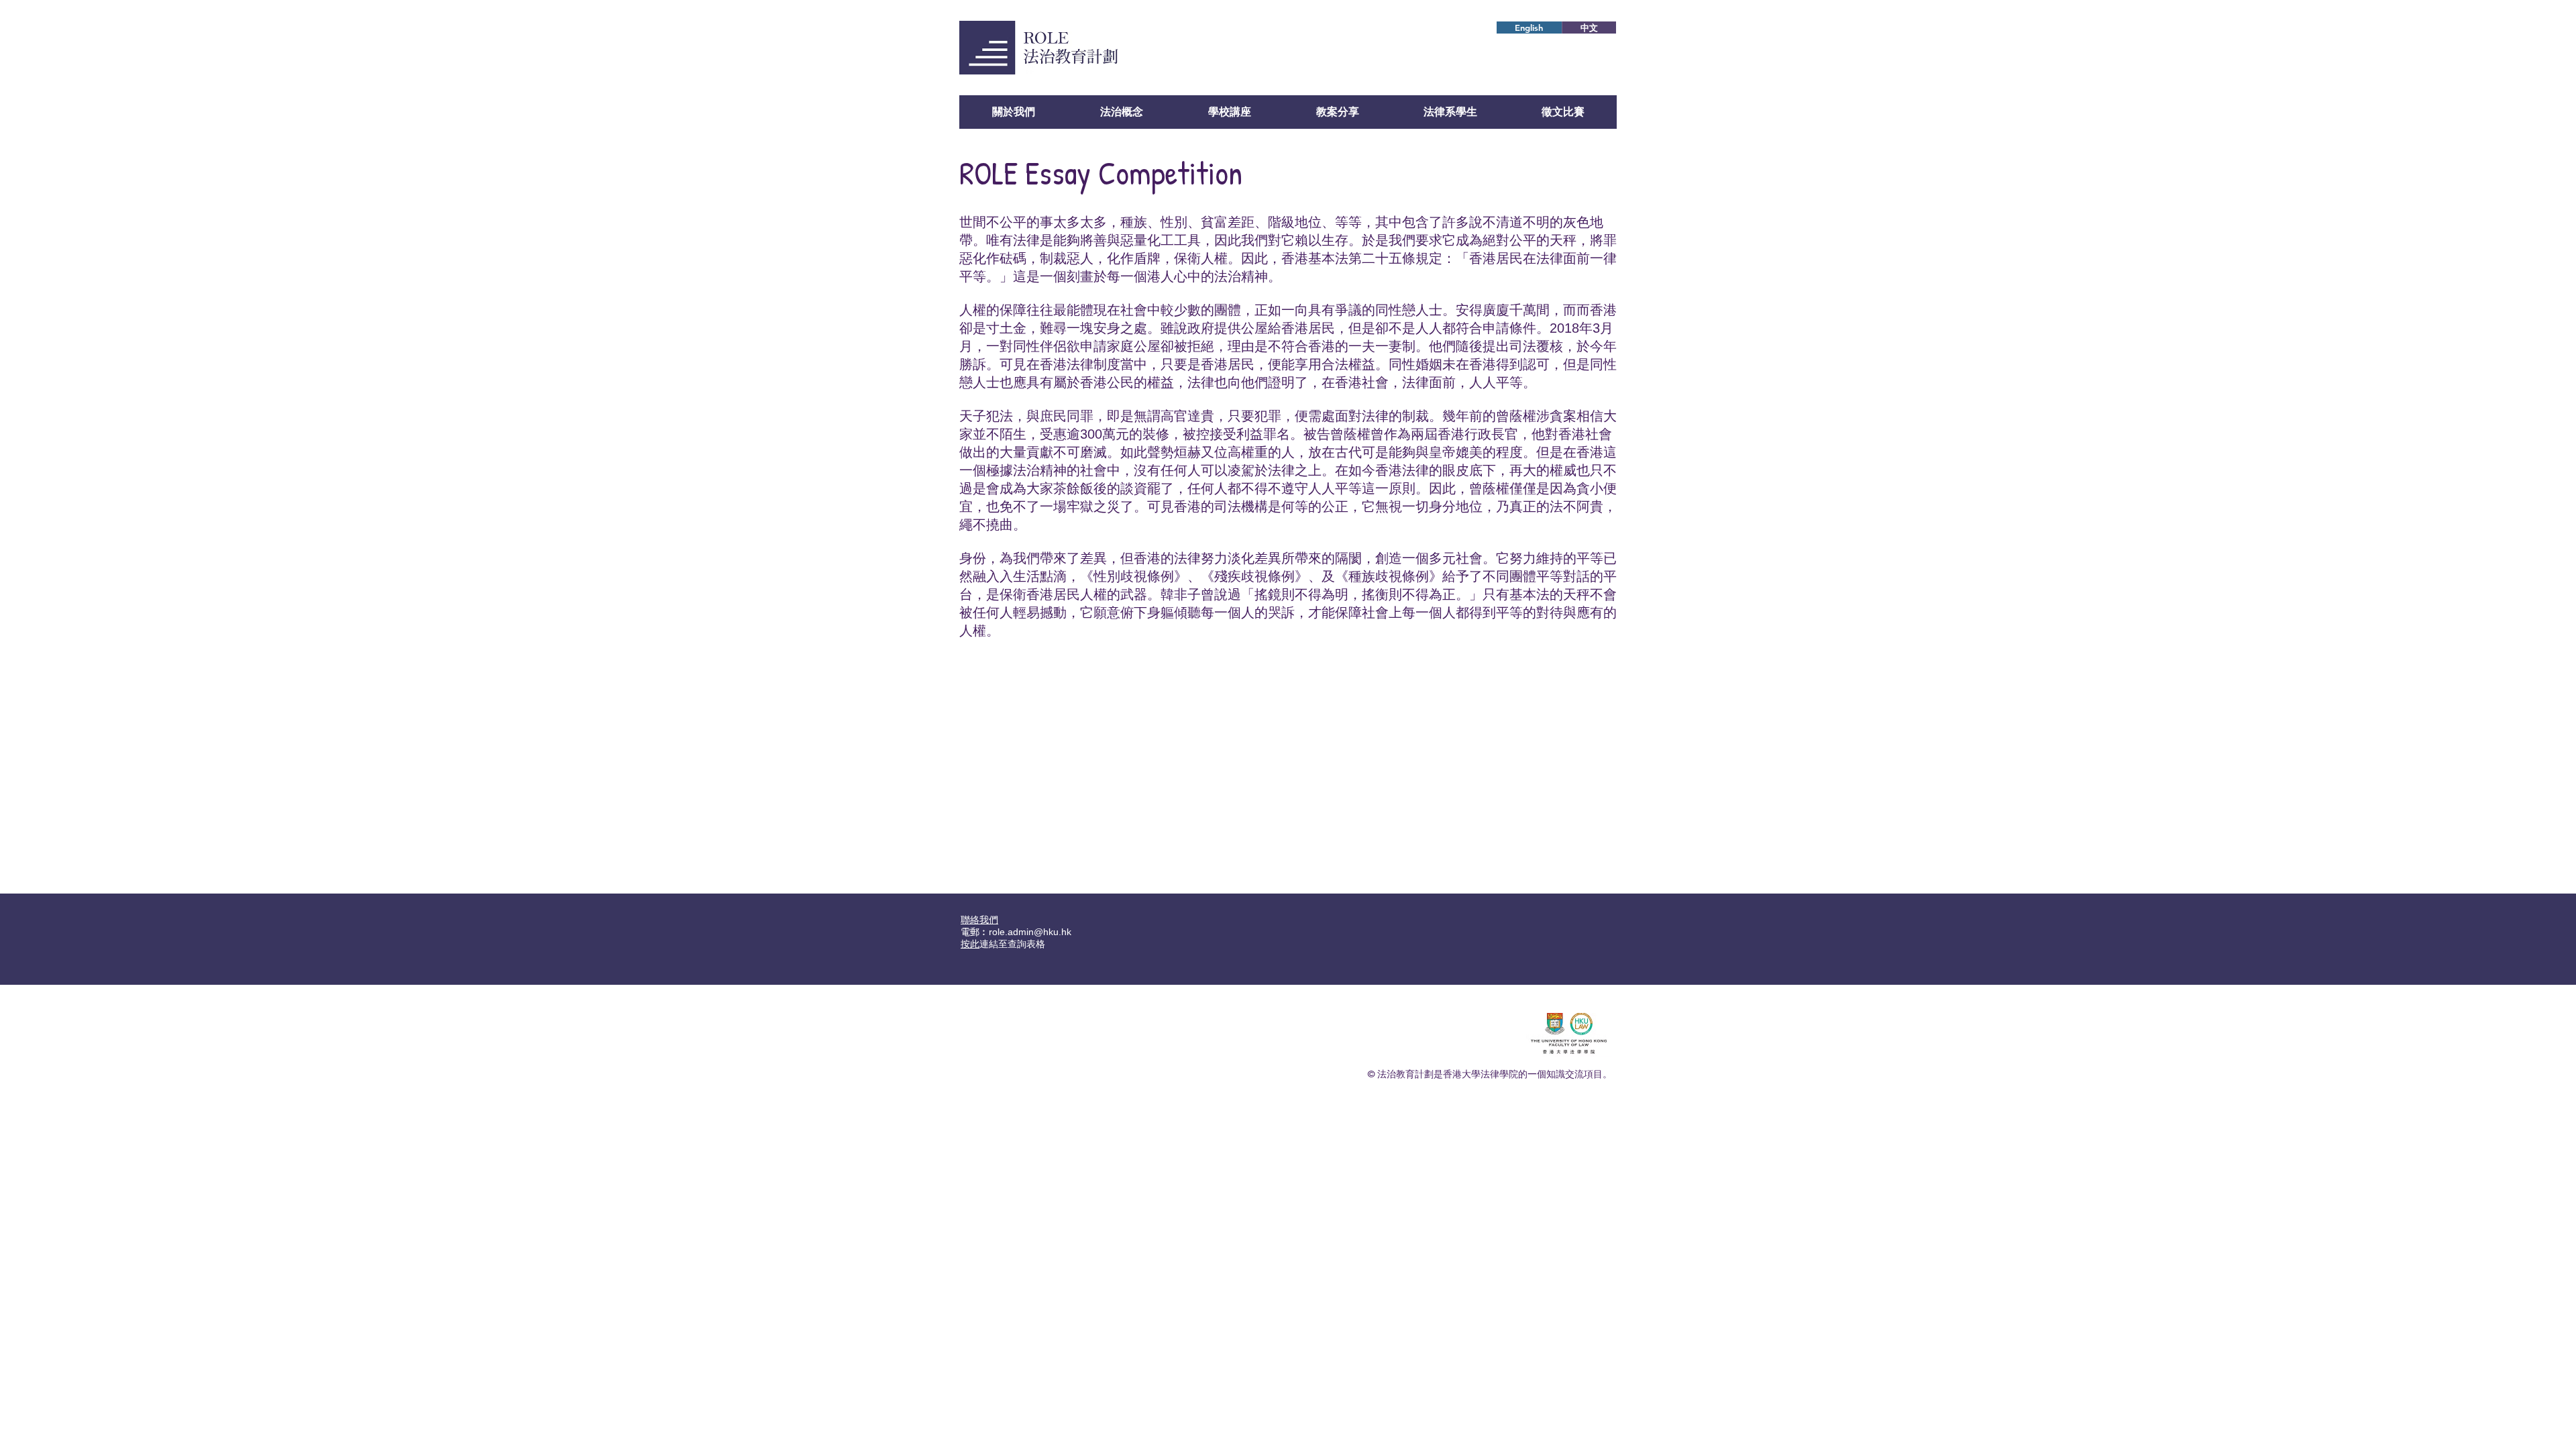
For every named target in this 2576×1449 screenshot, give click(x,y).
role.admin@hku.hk (1030, 932)
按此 (970, 944)
